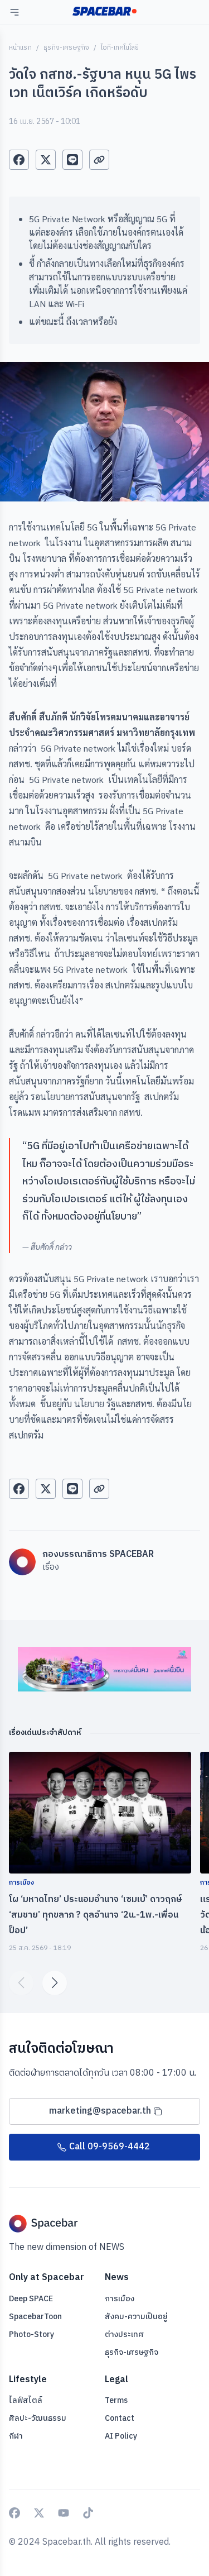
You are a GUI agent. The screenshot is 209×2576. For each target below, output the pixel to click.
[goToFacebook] (14, 2513)
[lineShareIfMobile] (72, 160)
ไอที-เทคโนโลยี (120, 48)
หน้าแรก (20, 48)
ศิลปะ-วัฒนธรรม (38, 2418)
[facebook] (19, 160)
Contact (120, 2418)
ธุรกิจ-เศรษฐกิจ (66, 48)
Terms (116, 2401)
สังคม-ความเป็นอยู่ (136, 2317)
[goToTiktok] (88, 2513)
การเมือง (120, 2299)
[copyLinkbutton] (99, 160)
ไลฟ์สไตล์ (26, 2400)
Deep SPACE (31, 2299)
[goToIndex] (104, 11)
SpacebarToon (35, 2317)
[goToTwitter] (39, 2513)
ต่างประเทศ (124, 2334)
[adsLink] (104, 1669)
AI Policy (121, 2436)
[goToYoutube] (64, 2513)
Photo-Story (31, 2334)
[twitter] (46, 160)
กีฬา (16, 2436)
